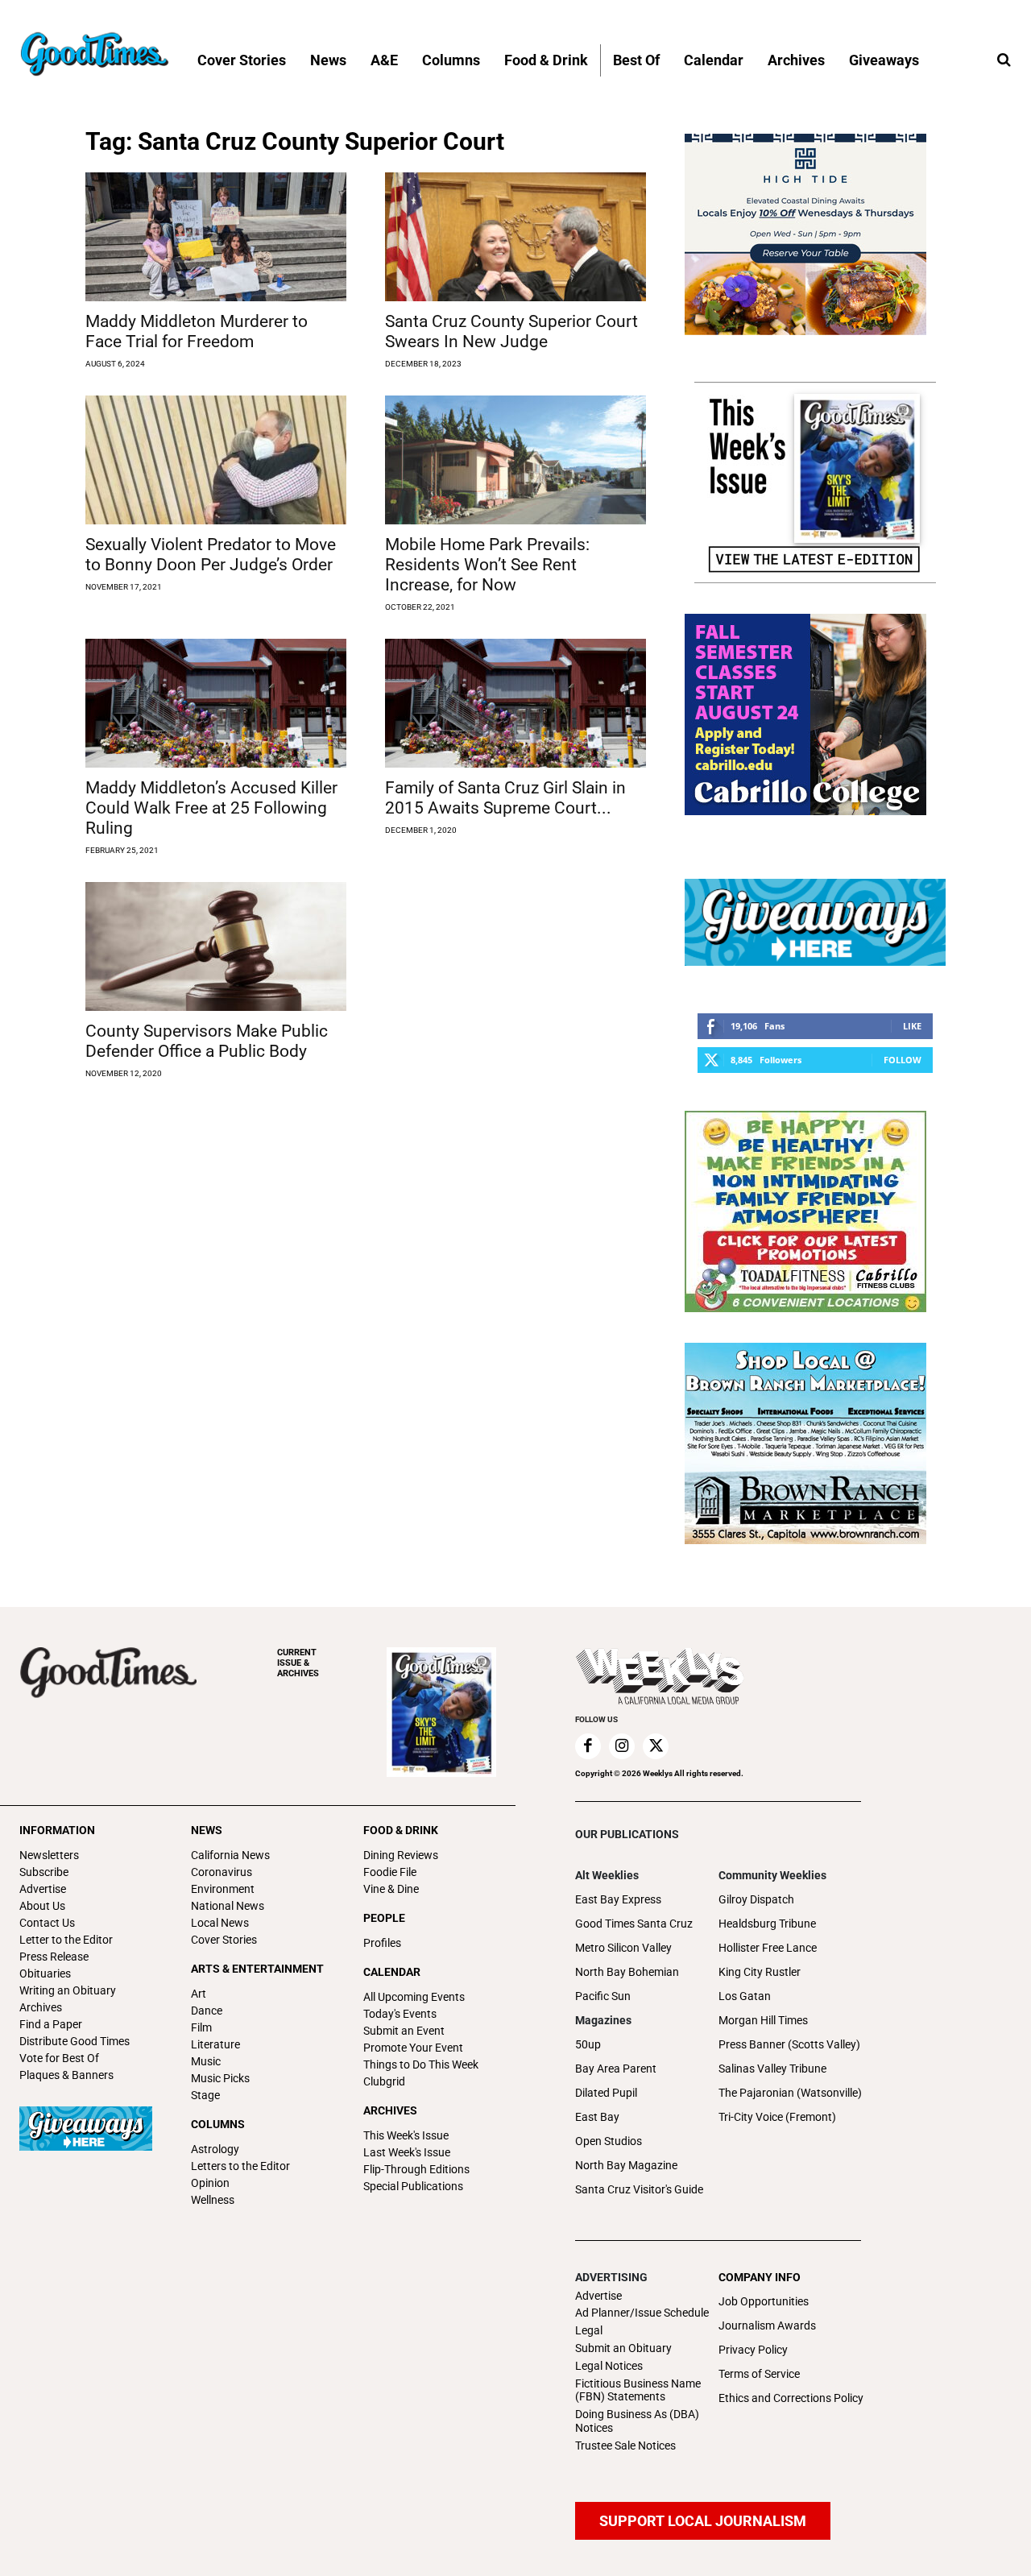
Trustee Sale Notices (625, 2446)
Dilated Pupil (606, 2093)
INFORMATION (57, 1830)
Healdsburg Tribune (767, 1924)
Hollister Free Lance (768, 1948)
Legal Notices (609, 2366)
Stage (205, 2095)
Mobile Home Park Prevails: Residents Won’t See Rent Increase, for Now (487, 565)
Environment (223, 1889)
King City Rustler (760, 1972)
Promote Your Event (413, 2048)
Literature (215, 2044)
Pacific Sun (603, 1996)
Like (912, 1026)
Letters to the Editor (240, 2166)
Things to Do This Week (421, 2065)
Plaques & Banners (66, 2075)
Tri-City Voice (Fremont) (777, 2117)
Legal (589, 2330)
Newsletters (49, 1855)
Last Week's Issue (407, 2152)
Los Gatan (745, 1996)
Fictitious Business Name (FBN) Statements (638, 2390)
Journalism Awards (767, 2325)
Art (199, 1994)
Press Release (54, 1957)
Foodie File (390, 1872)
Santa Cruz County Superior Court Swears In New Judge (511, 331)
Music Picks (220, 2078)
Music (206, 2061)
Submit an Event (404, 2031)
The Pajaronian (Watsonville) (790, 2093)
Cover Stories (224, 1940)
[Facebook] (588, 1746)
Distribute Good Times (75, 2041)
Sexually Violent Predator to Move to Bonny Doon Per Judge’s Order (211, 555)
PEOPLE (384, 1918)
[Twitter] (656, 1746)
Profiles (382, 1943)
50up (588, 2044)
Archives (41, 2007)
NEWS (207, 1830)
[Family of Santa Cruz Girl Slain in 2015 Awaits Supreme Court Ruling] (515, 703)
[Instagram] (622, 1746)
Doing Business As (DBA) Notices (637, 2421)
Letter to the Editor (66, 1940)
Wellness (213, 2200)
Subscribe (44, 1872)
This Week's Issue (406, 2135)
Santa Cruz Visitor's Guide (639, 2189)
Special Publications (413, 2186)
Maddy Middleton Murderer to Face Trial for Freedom (197, 331)
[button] (1004, 60)
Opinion (210, 2183)
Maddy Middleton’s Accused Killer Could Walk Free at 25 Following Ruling (211, 808)
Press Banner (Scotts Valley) (789, 2044)
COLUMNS (218, 2124)
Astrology (215, 2149)
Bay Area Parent (616, 2069)
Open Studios (609, 2141)
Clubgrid (384, 2081)
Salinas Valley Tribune (772, 2069)
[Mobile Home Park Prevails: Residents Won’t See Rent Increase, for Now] (515, 460)
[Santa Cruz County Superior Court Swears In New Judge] (515, 237)
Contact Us (47, 1923)
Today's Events (400, 2014)
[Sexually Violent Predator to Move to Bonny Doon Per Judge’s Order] (216, 460)
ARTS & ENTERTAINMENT (257, 1969)
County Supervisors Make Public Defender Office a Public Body (207, 1041)
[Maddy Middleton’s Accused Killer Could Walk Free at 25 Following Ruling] (216, 703)
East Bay (597, 2117)
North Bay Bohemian (627, 1972)
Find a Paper (51, 2024)
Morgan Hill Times (763, 2020)
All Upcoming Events (414, 1997)
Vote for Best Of (59, 2058)
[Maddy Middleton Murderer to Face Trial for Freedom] (216, 237)
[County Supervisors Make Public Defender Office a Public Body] (216, 946)
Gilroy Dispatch (756, 1899)
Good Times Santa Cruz (634, 1924)
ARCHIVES (298, 1663)
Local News (220, 1923)
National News (228, 1906)
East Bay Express (618, 1899)
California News (230, 1855)
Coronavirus (222, 1872)
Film (201, 2027)
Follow (903, 1060)
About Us (42, 1906)
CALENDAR (392, 1972)
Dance (207, 2011)
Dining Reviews (401, 1855)
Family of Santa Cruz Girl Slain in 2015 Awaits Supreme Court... (505, 798)
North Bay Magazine (626, 2165)
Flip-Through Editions (416, 2169)
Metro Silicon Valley (623, 1948)
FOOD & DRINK (401, 1830)
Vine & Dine (391, 1889)
